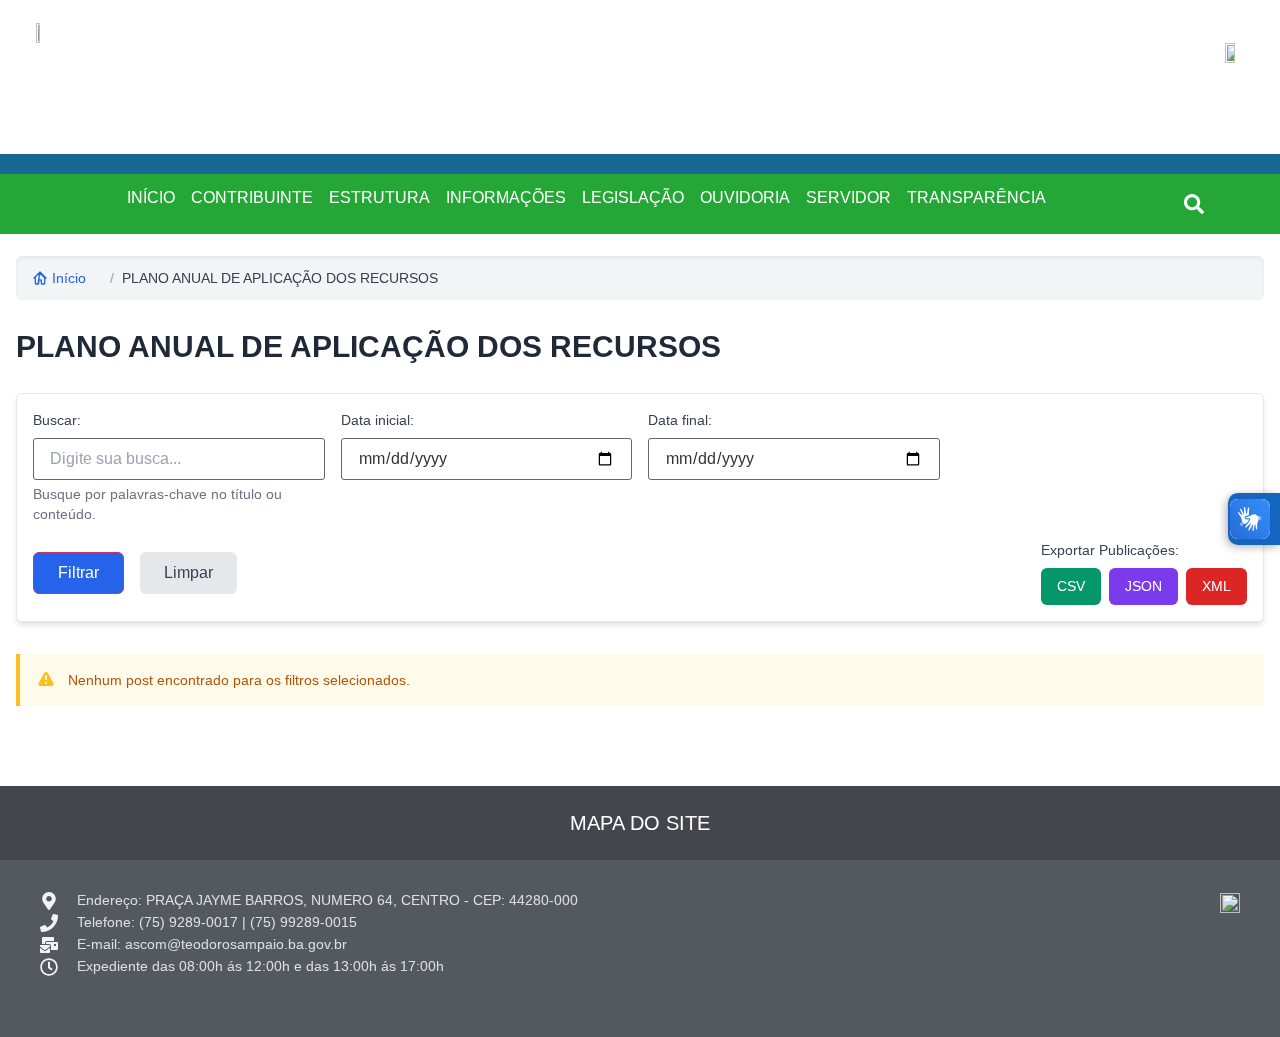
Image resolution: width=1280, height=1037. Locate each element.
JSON (1143, 586)
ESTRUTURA (379, 197)
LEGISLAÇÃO (633, 197)
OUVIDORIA (745, 197)
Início (69, 278)
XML (1216, 586)
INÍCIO (151, 197)
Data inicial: (377, 420)
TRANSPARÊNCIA (976, 197)
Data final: (680, 420)
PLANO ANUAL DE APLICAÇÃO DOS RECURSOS (280, 278)
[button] (1194, 204)
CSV (1071, 586)
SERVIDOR (848, 197)
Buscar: (57, 420)
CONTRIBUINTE (252, 197)
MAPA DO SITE (640, 823)
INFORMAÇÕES (506, 197)
